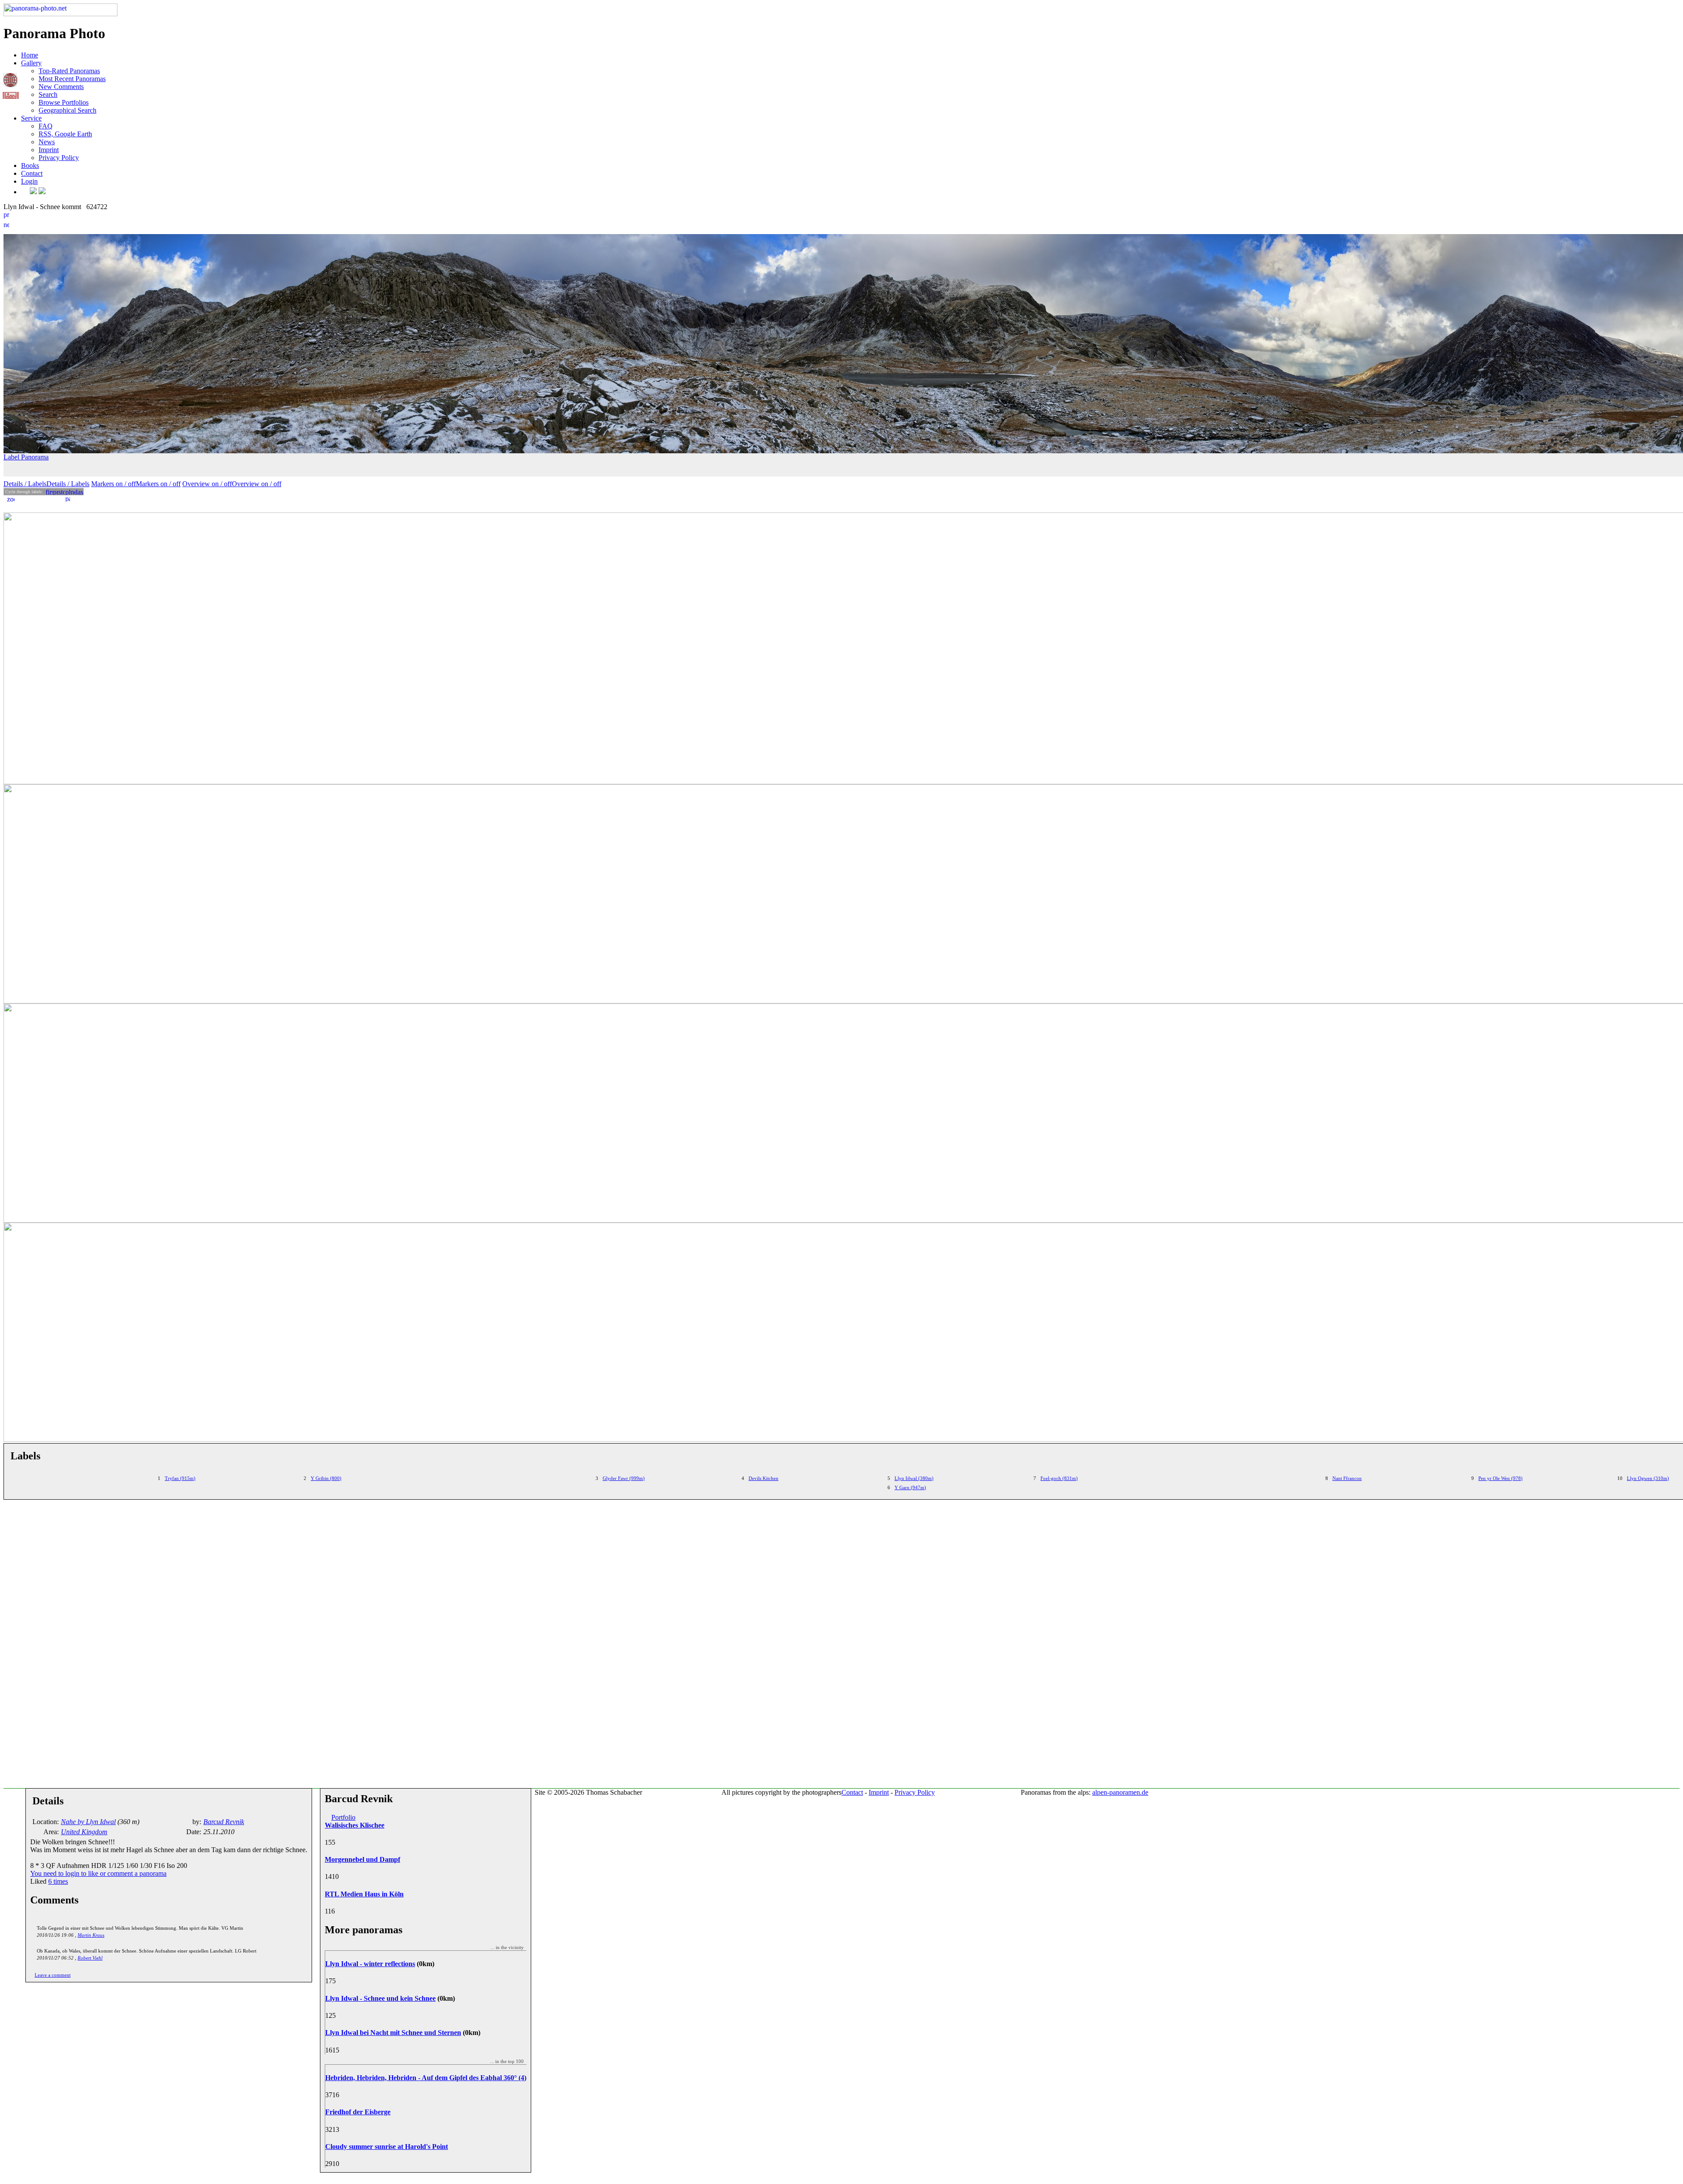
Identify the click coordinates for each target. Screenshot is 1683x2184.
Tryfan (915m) (180, 1478)
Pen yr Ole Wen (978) (1500, 1478)
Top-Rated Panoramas (69, 71)
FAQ (46, 126)
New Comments (61, 87)
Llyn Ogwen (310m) (1648, 1478)
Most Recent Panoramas (72, 79)
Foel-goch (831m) (1059, 1478)
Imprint (49, 150)
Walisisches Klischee (355, 1825)
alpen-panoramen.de (1120, 1792)
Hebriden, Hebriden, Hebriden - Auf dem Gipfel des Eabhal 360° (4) (426, 2078)
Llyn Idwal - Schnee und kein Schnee (380, 1998)
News (47, 142)
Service (31, 118)
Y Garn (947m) (910, 1487)
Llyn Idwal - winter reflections (370, 1964)
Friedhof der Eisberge (358, 2112)
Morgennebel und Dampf (362, 1859)
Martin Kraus (91, 1935)
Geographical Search (67, 110)
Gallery (31, 63)
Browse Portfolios (64, 102)
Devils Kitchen (763, 1478)
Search (48, 94)
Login (29, 181)
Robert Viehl (90, 1958)
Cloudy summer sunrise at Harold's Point (387, 2147)
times (58, 1881)
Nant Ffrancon (1347, 1478)
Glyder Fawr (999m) (624, 1478)
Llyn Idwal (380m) (914, 1478)
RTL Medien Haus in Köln (364, 1894)
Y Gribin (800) (326, 1478)
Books (30, 165)
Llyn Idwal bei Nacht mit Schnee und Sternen (393, 2033)
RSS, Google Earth (65, 134)
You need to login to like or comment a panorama (98, 1873)
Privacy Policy (59, 158)
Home (30, 55)
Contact (32, 173)
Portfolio (343, 1817)
